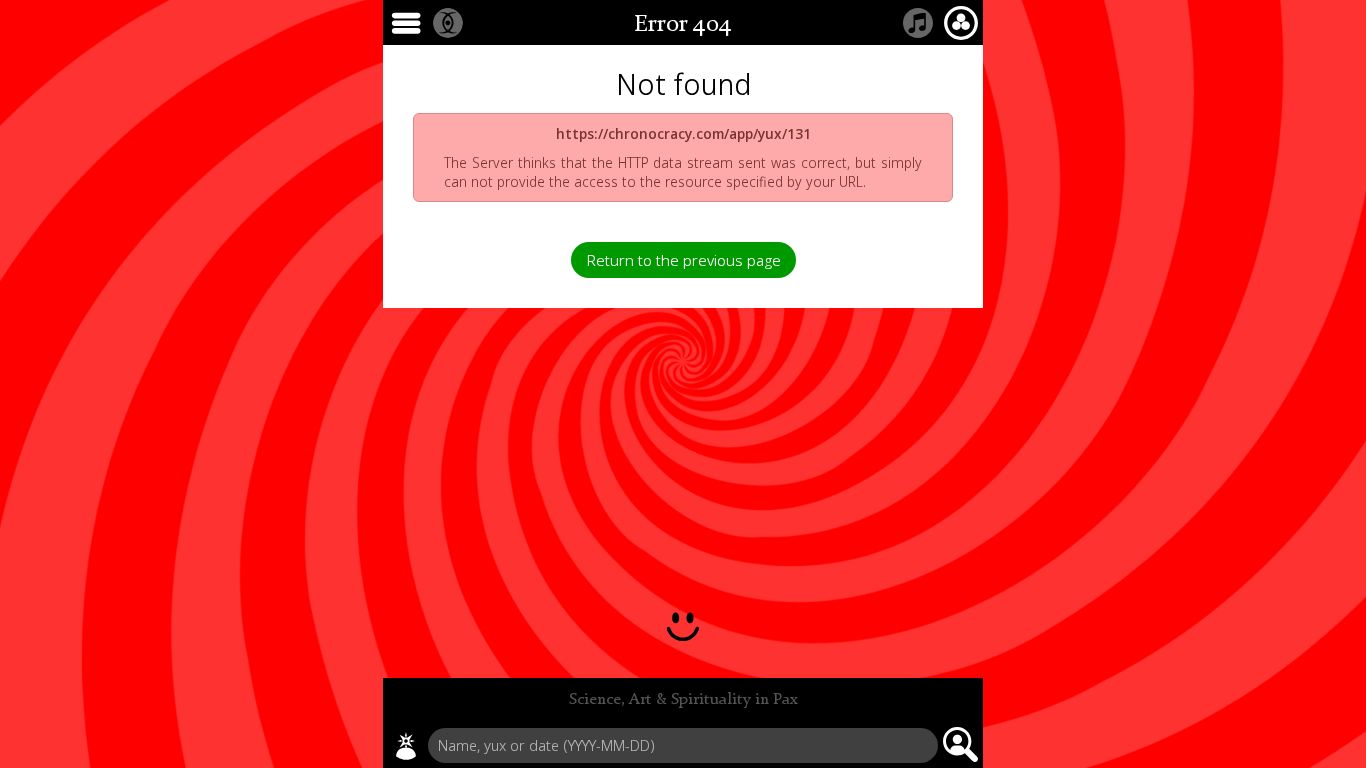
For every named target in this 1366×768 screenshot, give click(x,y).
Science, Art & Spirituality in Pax (683, 700)
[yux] (406, 746)
